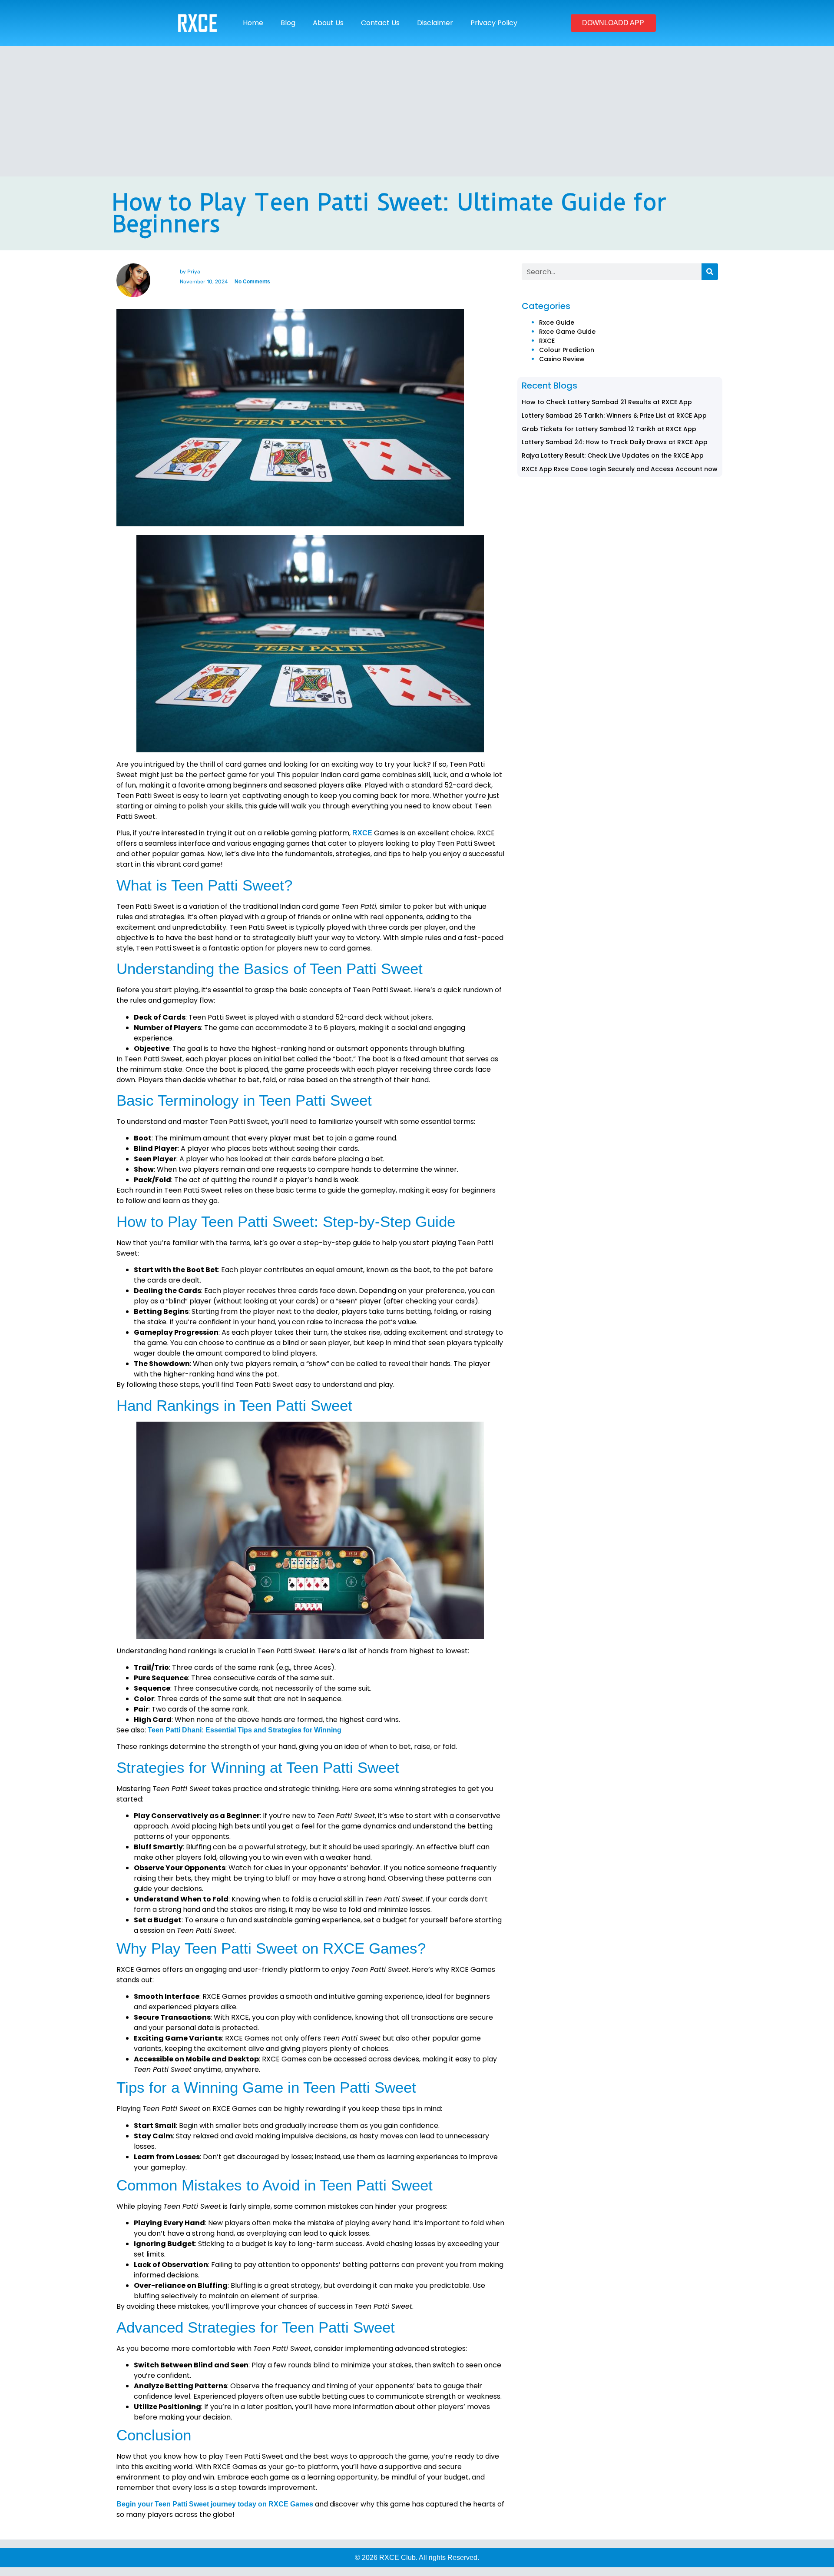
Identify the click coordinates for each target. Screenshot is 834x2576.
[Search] (710, 272)
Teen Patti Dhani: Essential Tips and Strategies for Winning (245, 1730)
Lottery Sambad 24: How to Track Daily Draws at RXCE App (615, 442)
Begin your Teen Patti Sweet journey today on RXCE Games (215, 2504)
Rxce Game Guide (567, 332)
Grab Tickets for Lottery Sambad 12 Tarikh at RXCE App (609, 429)
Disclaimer (435, 23)
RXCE (362, 833)
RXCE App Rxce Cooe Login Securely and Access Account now (620, 469)
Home (253, 23)
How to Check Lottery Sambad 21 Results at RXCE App (607, 402)
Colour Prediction (567, 350)
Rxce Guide (557, 322)
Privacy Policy (494, 23)
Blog (288, 23)
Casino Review (562, 359)
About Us (328, 23)
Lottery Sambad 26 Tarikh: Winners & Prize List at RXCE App (614, 415)
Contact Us (380, 23)
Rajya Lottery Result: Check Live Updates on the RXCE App (613, 455)
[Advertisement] (417, 111)
